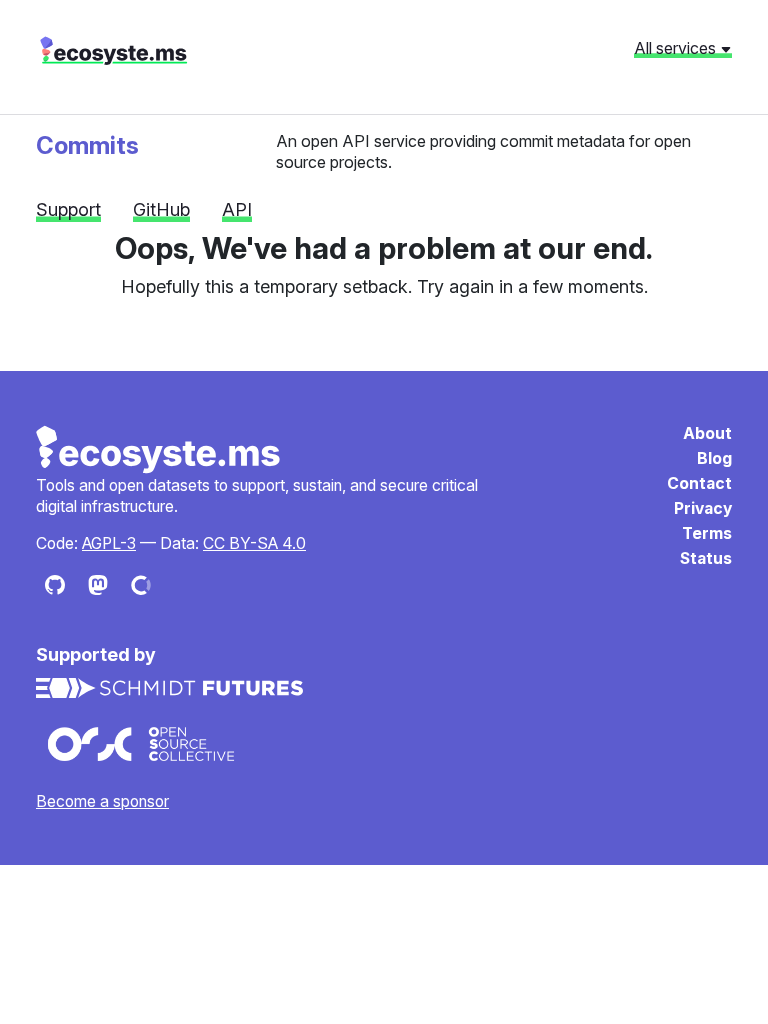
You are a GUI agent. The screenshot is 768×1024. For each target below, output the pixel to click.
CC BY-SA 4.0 (254, 543)
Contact (699, 483)
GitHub (161, 209)
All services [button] (677, 48)
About (707, 433)
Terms (707, 533)
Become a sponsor (102, 801)
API (237, 209)
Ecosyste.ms (159, 450)
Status (706, 558)
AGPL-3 (109, 543)
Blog (714, 458)
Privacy (703, 508)
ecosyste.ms (113, 51)
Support (68, 209)
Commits (87, 145)
